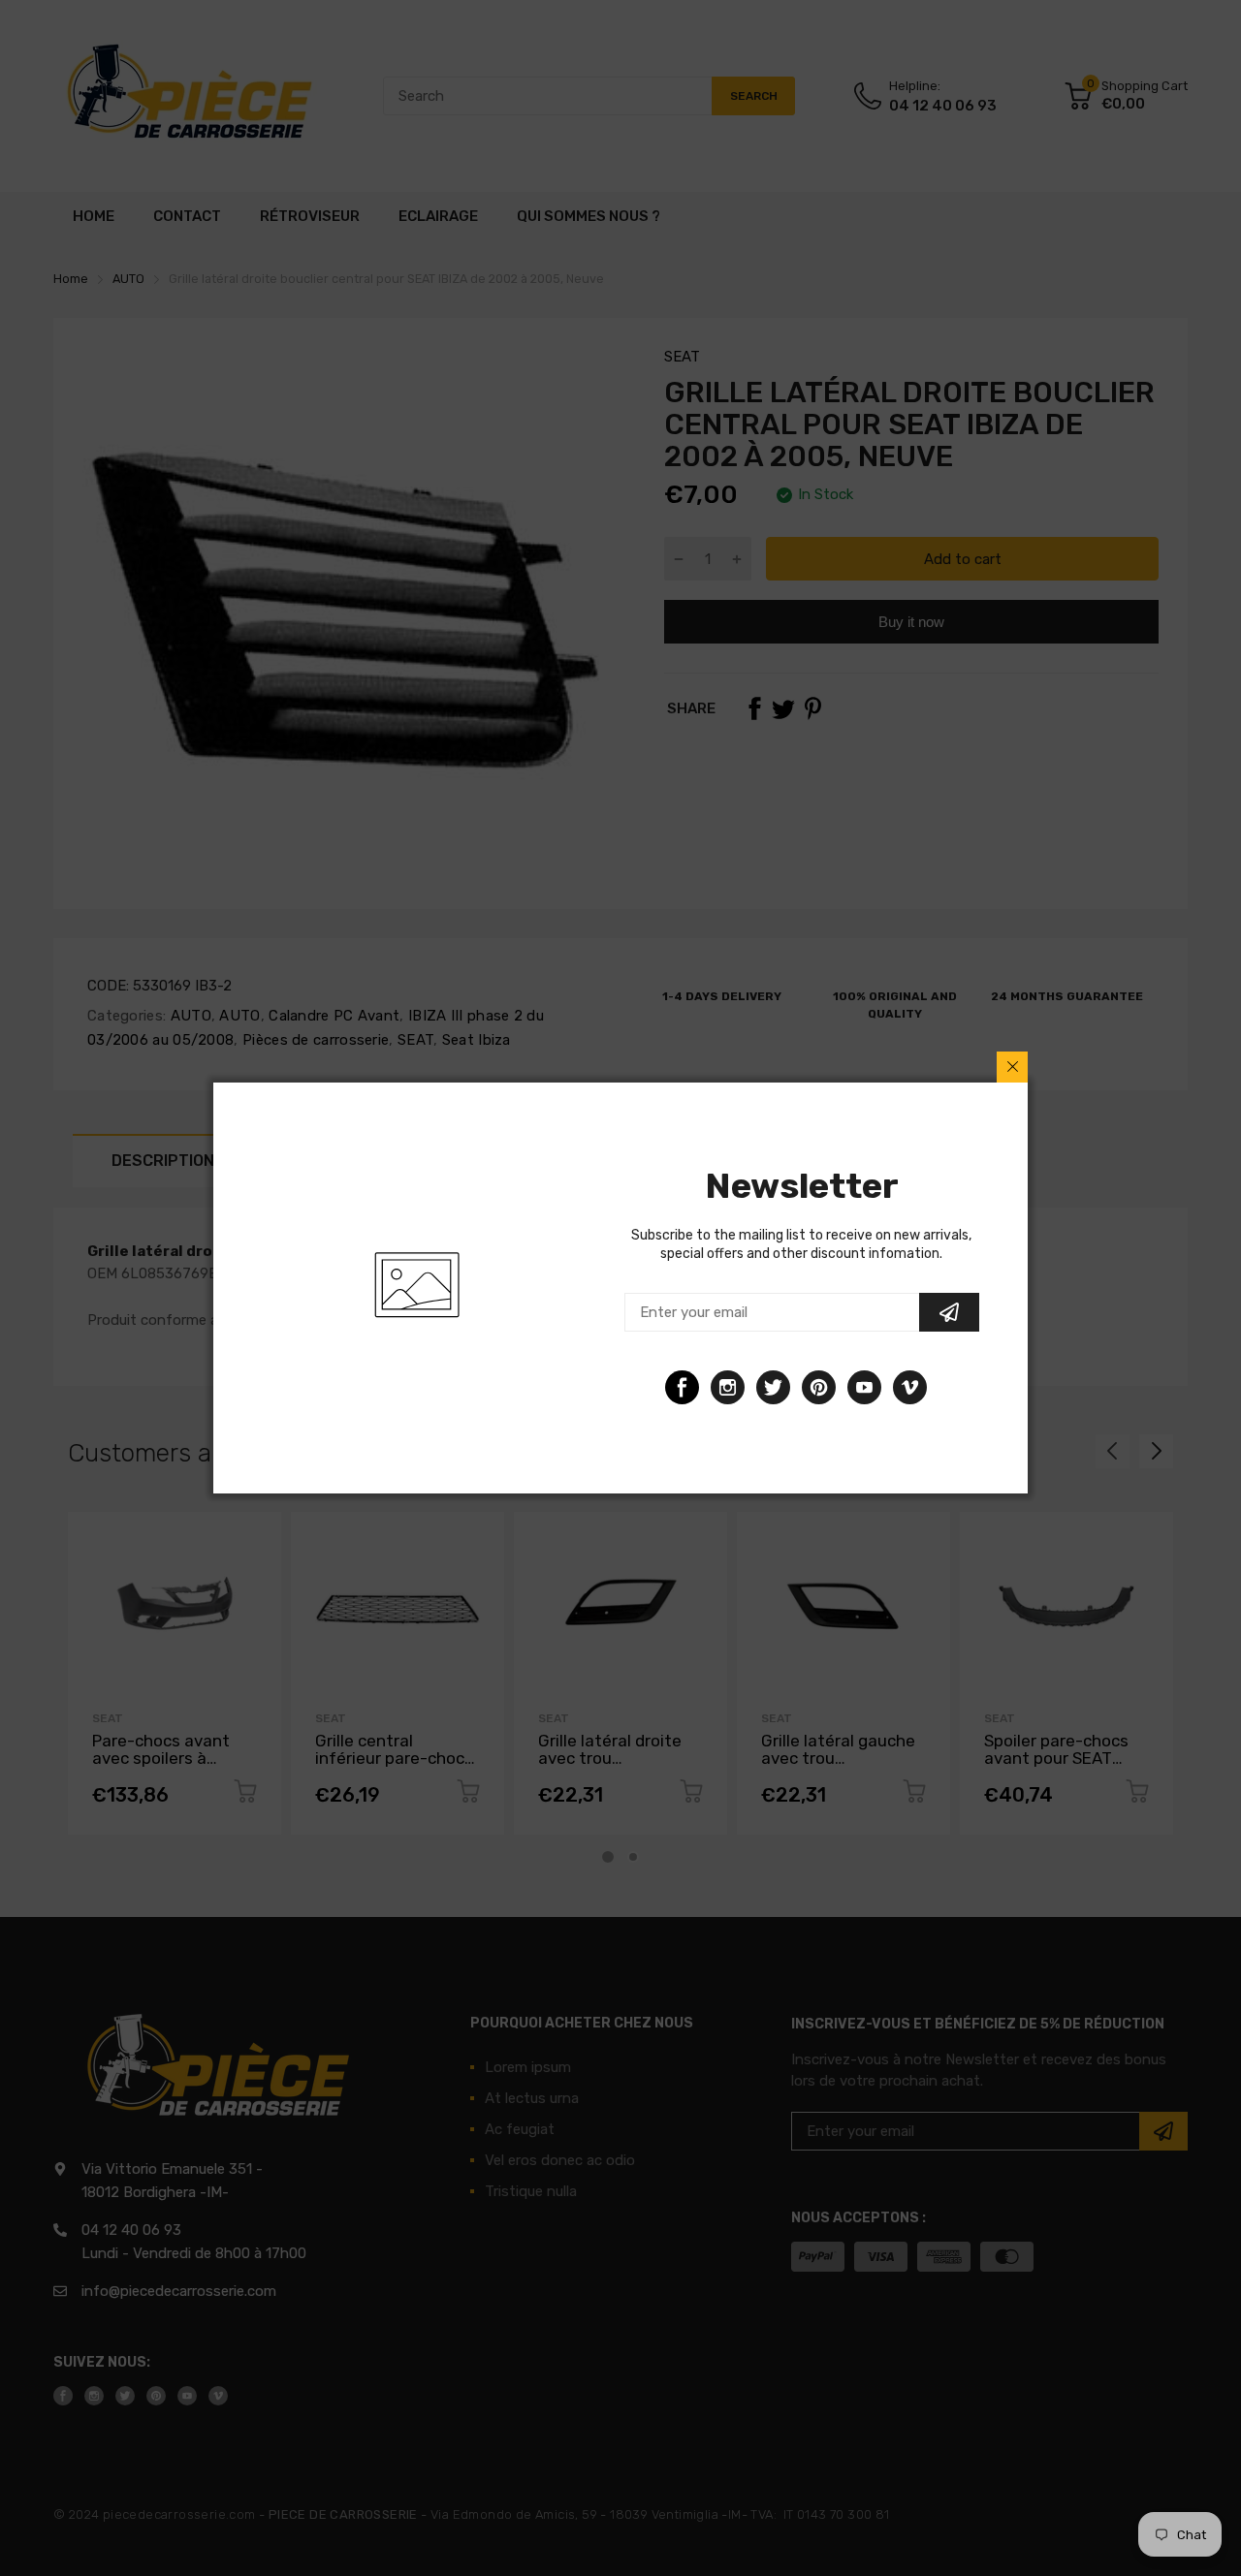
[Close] (1012, 1067)
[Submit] (949, 1312)
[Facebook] (682, 1387)
